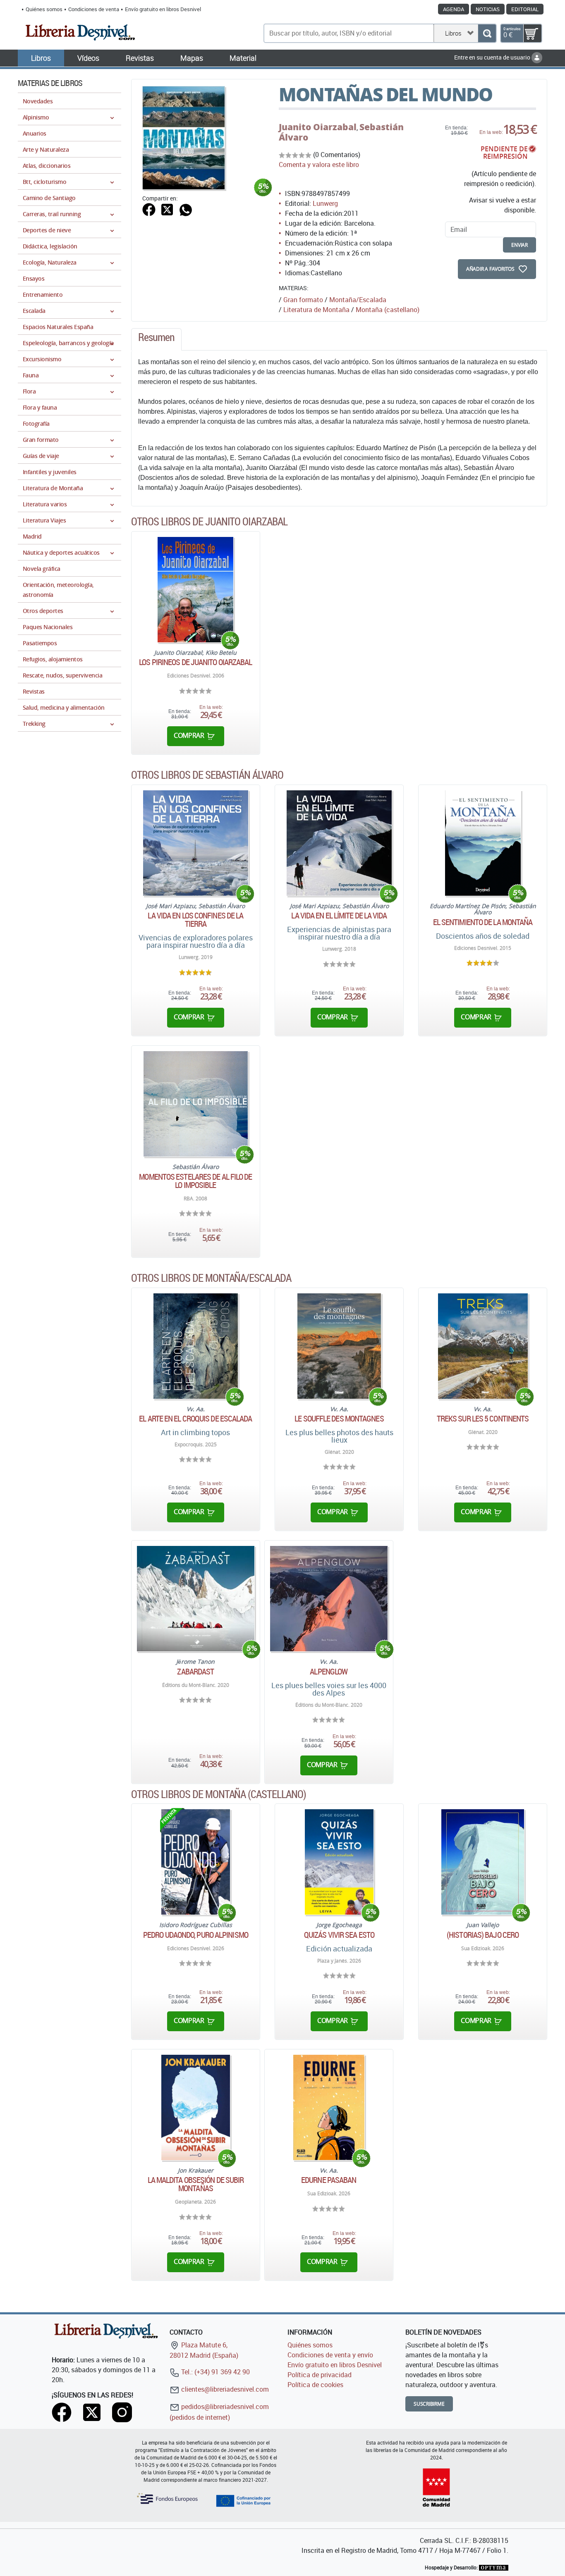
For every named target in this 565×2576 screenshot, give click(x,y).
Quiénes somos (44, 9)
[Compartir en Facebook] (149, 209)
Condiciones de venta (94, 9)
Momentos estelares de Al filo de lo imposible (195, 1181)
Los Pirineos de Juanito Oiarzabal (195, 662)
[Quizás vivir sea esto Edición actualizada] (339, 1862)
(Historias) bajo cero (483, 1935)
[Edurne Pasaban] (329, 2107)
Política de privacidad (320, 2375)
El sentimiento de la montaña (483, 922)
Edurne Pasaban (329, 2180)
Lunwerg (325, 203)
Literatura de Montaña (316, 310)
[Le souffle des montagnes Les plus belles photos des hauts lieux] (339, 1346)
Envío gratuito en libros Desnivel (163, 9)
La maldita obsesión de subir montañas (196, 2184)
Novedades (38, 101)
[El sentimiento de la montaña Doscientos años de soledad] (483, 843)
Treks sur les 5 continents (483, 1419)
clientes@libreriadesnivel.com (224, 2389)
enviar (520, 245)
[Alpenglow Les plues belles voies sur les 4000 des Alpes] (329, 1599)
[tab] (156, 339)
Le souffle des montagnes (339, 1419)
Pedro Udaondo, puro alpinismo (196, 1935)
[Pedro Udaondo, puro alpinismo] (196, 1862)
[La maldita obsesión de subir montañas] (196, 2107)
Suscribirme (429, 2404)
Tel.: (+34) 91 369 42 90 (215, 2372)
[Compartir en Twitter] (167, 209)
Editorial (525, 9)
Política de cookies (315, 2385)
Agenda (454, 9)
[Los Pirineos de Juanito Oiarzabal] (195, 590)
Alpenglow (329, 1672)
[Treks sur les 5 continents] (483, 1346)
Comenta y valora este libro (319, 165)
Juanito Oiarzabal (318, 127)
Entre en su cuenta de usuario (493, 57)
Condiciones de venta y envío (330, 2355)
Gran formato (303, 300)
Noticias (488, 9)
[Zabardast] (196, 1599)
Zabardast (195, 1672)
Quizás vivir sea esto (339, 1935)
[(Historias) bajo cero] (483, 1862)
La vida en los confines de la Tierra (195, 920)
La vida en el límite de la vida (339, 916)
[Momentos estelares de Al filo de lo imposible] (196, 1104)
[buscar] (487, 33)
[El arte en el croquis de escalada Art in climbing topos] (196, 1346)
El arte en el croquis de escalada (195, 1419)
